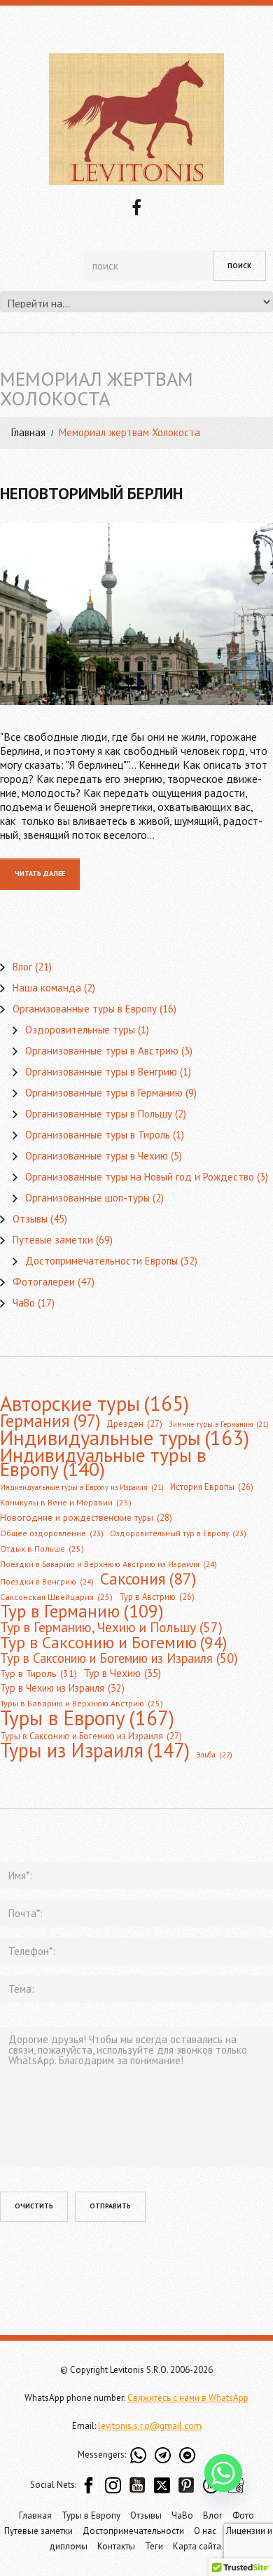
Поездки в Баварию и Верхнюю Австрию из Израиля (108, 1564)
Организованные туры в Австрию (102, 1051)
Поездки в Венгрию (47, 1581)
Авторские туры (94, 1403)
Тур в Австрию (157, 1596)
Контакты (116, 2546)
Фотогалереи (44, 1282)
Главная (28, 432)
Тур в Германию (82, 1611)
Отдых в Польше (42, 1548)
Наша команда (47, 988)
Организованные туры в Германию (104, 1093)
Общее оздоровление (52, 1533)
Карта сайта (197, 2546)
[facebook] (136, 206)
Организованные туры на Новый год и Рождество (140, 1177)
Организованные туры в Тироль (98, 1135)
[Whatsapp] (223, 2473)
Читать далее (40, 873)
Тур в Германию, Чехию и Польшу (111, 1627)
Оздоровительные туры (80, 1030)
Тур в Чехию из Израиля (62, 1688)
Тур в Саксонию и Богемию (113, 1642)
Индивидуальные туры (125, 1438)
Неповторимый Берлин (91, 493)
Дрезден (134, 1424)
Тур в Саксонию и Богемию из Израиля (119, 1658)
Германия (50, 1421)
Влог (22, 967)
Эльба (214, 1755)
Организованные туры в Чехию (97, 1156)
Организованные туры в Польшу (99, 1114)
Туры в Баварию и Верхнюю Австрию (82, 1703)
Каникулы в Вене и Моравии (66, 1502)
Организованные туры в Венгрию (101, 1072)
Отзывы (30, 1219)
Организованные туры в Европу (85, 1009)
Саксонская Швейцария (56, 1597)
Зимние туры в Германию (219, 1424)
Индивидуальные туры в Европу (103, 1462)
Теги (154, 2546)
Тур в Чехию (122, 1673)
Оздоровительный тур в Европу (178, 1533)
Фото (243, 2515)
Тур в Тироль (38, 1673)
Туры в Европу (87, 1718)
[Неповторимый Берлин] (136, 614)
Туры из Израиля (95, 1750)
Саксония (148, 1578)
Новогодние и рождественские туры (86, 1518)
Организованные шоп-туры (87, 1198)
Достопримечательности (133, 2531)
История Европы (212, 1487)
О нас (205, 2531)
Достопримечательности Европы (101, 1261)
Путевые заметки (53, 1240)
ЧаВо (24, 1303)
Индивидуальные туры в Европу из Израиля (82, 1487)
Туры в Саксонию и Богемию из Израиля (91, 1736)
